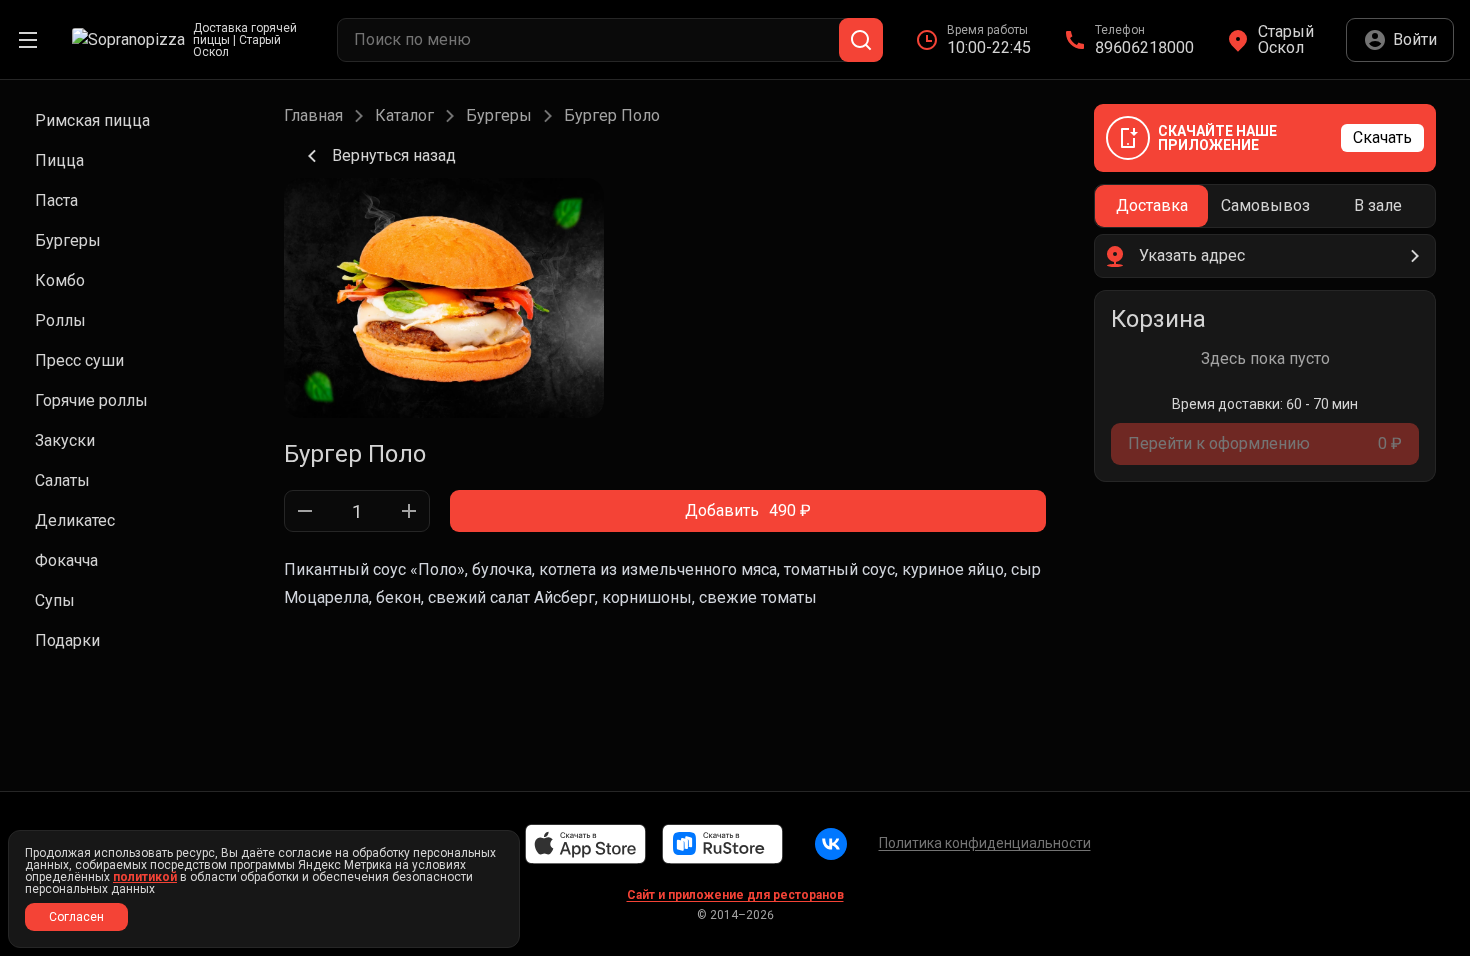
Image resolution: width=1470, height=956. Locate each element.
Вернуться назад (394, 155)
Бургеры (499, 116)
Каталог (404, 116)
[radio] (1151, 206)
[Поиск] (861, 40)
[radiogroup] (1265, 206)
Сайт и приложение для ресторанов (735, 895)
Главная (313, 116)
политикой (145, 877)
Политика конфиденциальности (985, 843)
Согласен (76, 917)
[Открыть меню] (28, 40)
